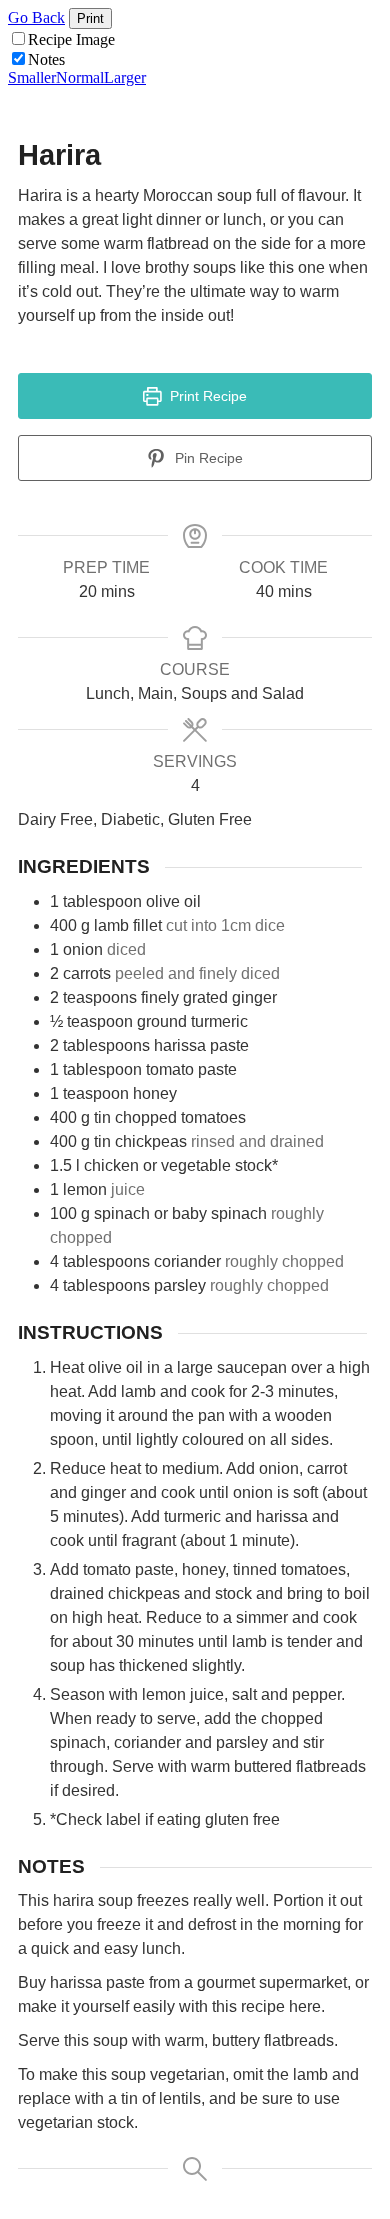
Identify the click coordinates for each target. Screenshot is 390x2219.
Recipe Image (71, 39)
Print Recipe (206, 396)
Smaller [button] (32, 77)
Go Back (36, 17)
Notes (46, 59)
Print (90, 18)
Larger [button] (125, 77)
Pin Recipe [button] (207, 458)
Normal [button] (80, 77)
